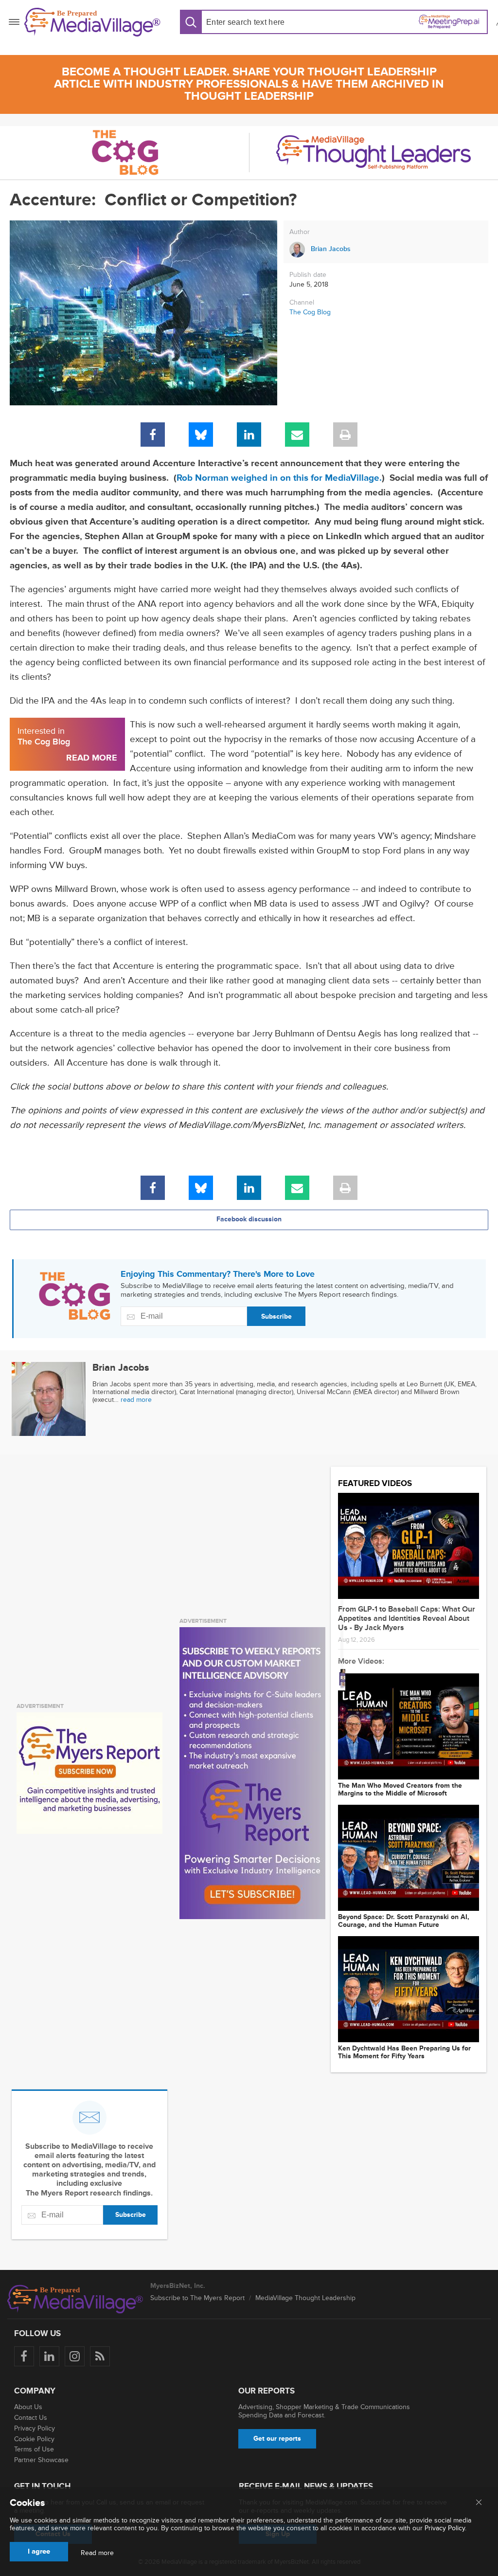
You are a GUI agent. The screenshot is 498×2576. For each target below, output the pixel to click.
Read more (97, 2553)
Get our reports (277, 2439)
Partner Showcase (41, 2460)
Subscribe (276, 1316)
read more (136, 1400)
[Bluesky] (201, 435)
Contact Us (31, 2418)
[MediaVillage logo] (75, 2299)
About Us (28, 2407)
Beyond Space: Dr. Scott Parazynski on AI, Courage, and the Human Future (404, 1921)
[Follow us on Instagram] (75, 2356)
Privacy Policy (35, 2428)
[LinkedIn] (249, 435)
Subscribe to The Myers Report (197, 2298)
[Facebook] (153, 435)
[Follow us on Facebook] (24, 2356)
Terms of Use (34, 2449)
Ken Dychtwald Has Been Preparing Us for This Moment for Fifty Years (404, 2052)
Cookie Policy (34, 2439)
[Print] (345, 435)
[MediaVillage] (92, 22)
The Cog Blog (310, 312)
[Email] (297, 435)
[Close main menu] (479, 2503)
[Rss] (100, 2356)
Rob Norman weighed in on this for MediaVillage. (279, 478)
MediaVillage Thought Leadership (305, 2298)
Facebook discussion (249, 1219)
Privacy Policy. (445, 2528)
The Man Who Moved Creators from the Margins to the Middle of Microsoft (400, 1790)
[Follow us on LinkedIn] (49, 2356)
